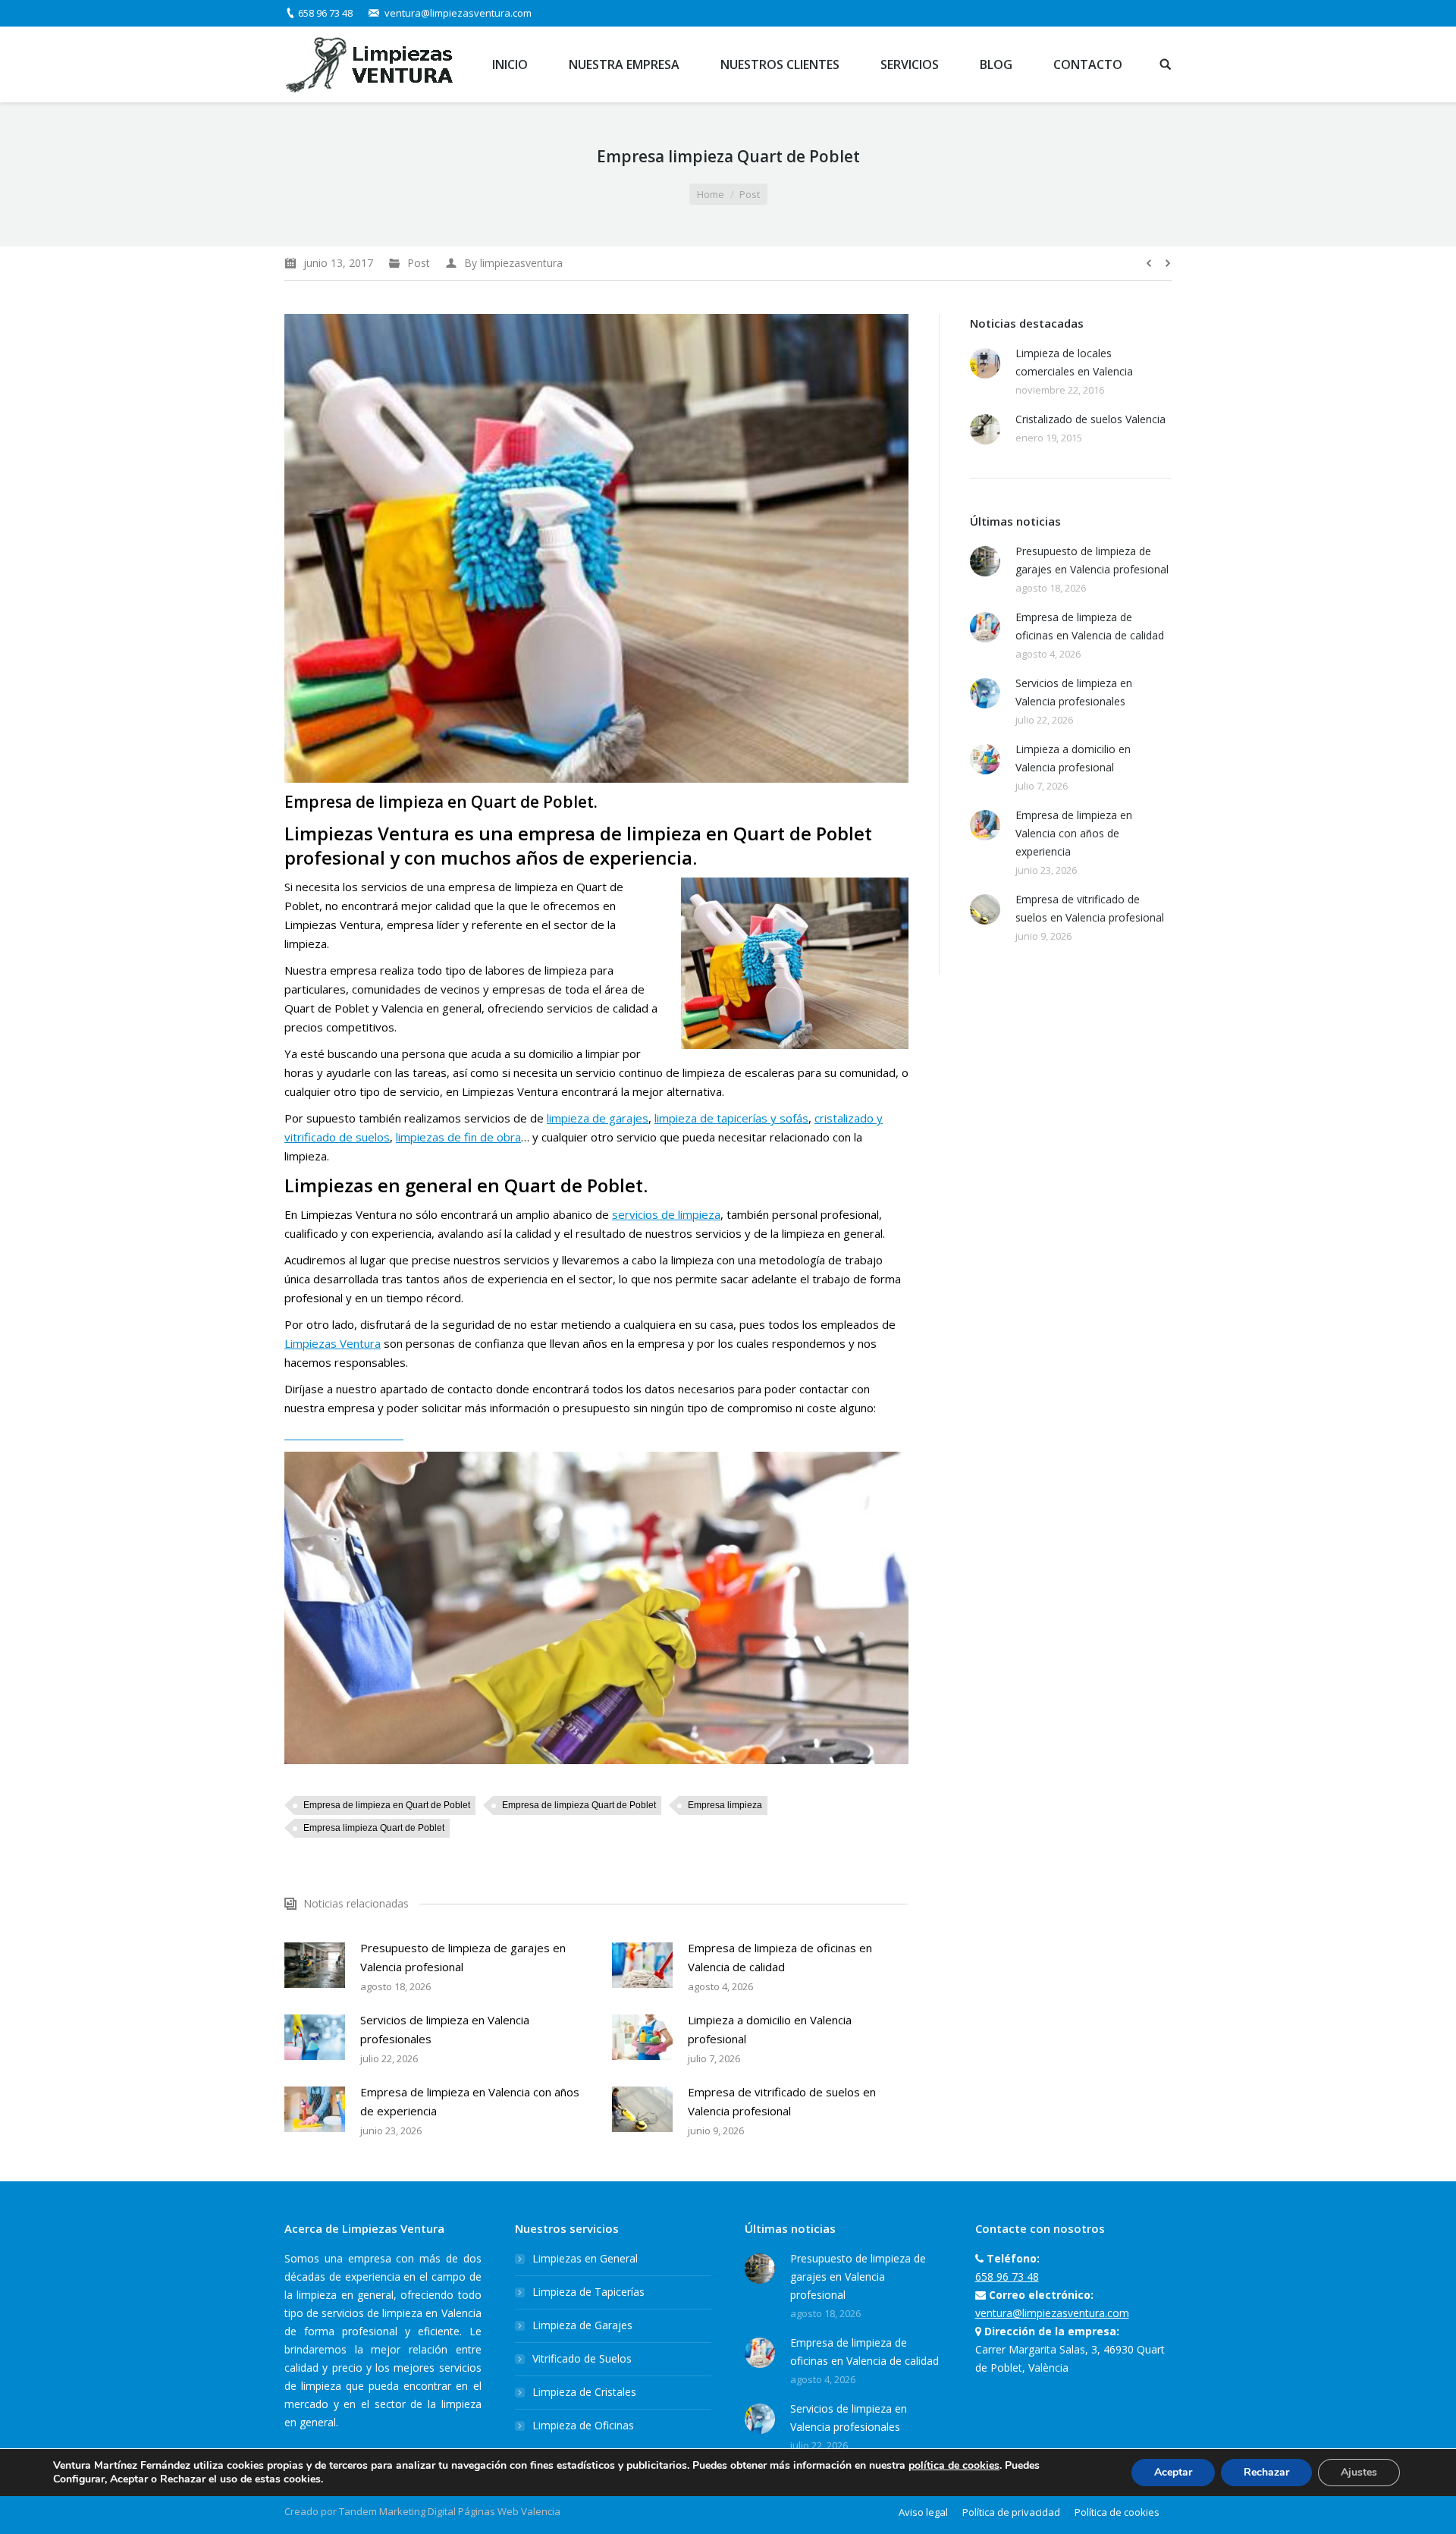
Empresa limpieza (725, 1805)
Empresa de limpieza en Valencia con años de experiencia (470, 2101)
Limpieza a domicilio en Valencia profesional (770, 2029)
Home (711, 194)
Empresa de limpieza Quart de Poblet (579, 1805)
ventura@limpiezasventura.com (458, 13)
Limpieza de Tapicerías (588, 2292)
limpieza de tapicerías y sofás (731, 1118)
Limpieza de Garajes (582, 2325)
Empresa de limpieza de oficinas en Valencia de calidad (780, 1957)
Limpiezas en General (585, 2258)
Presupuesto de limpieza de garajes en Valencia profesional (463, 1957)
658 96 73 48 (325, 13)
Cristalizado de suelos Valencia (1090, 419)
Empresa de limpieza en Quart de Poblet (387, 1805)
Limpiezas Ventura (333, 1343)
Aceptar (1173, 2472)
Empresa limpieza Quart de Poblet (374, 1828)
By (513, 263)
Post (750, 194)
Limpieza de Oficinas (583, 2425)
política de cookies (954, 2465)
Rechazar (1266, 2472)
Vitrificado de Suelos (582, 2358)
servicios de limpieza (666, 1214)
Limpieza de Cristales (584, 2392)
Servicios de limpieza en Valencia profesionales (445, 2029)
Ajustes (1359, 2472)
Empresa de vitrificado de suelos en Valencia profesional (782, 2101)
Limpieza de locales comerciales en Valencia (1074, 362)
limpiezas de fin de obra (458, 1137)
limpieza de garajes (598, 1118)
